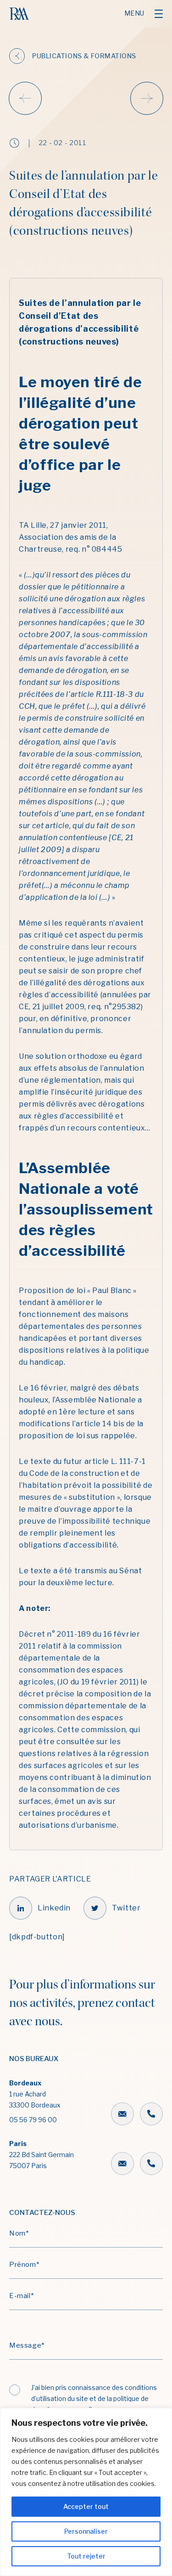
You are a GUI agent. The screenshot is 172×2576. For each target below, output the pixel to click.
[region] (86, 2492)
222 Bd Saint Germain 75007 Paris (42, 2155)
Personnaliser (86, 2531)
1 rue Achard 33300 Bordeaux (35, 2101)
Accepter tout (86, 2506)
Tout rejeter (86, 2556)
